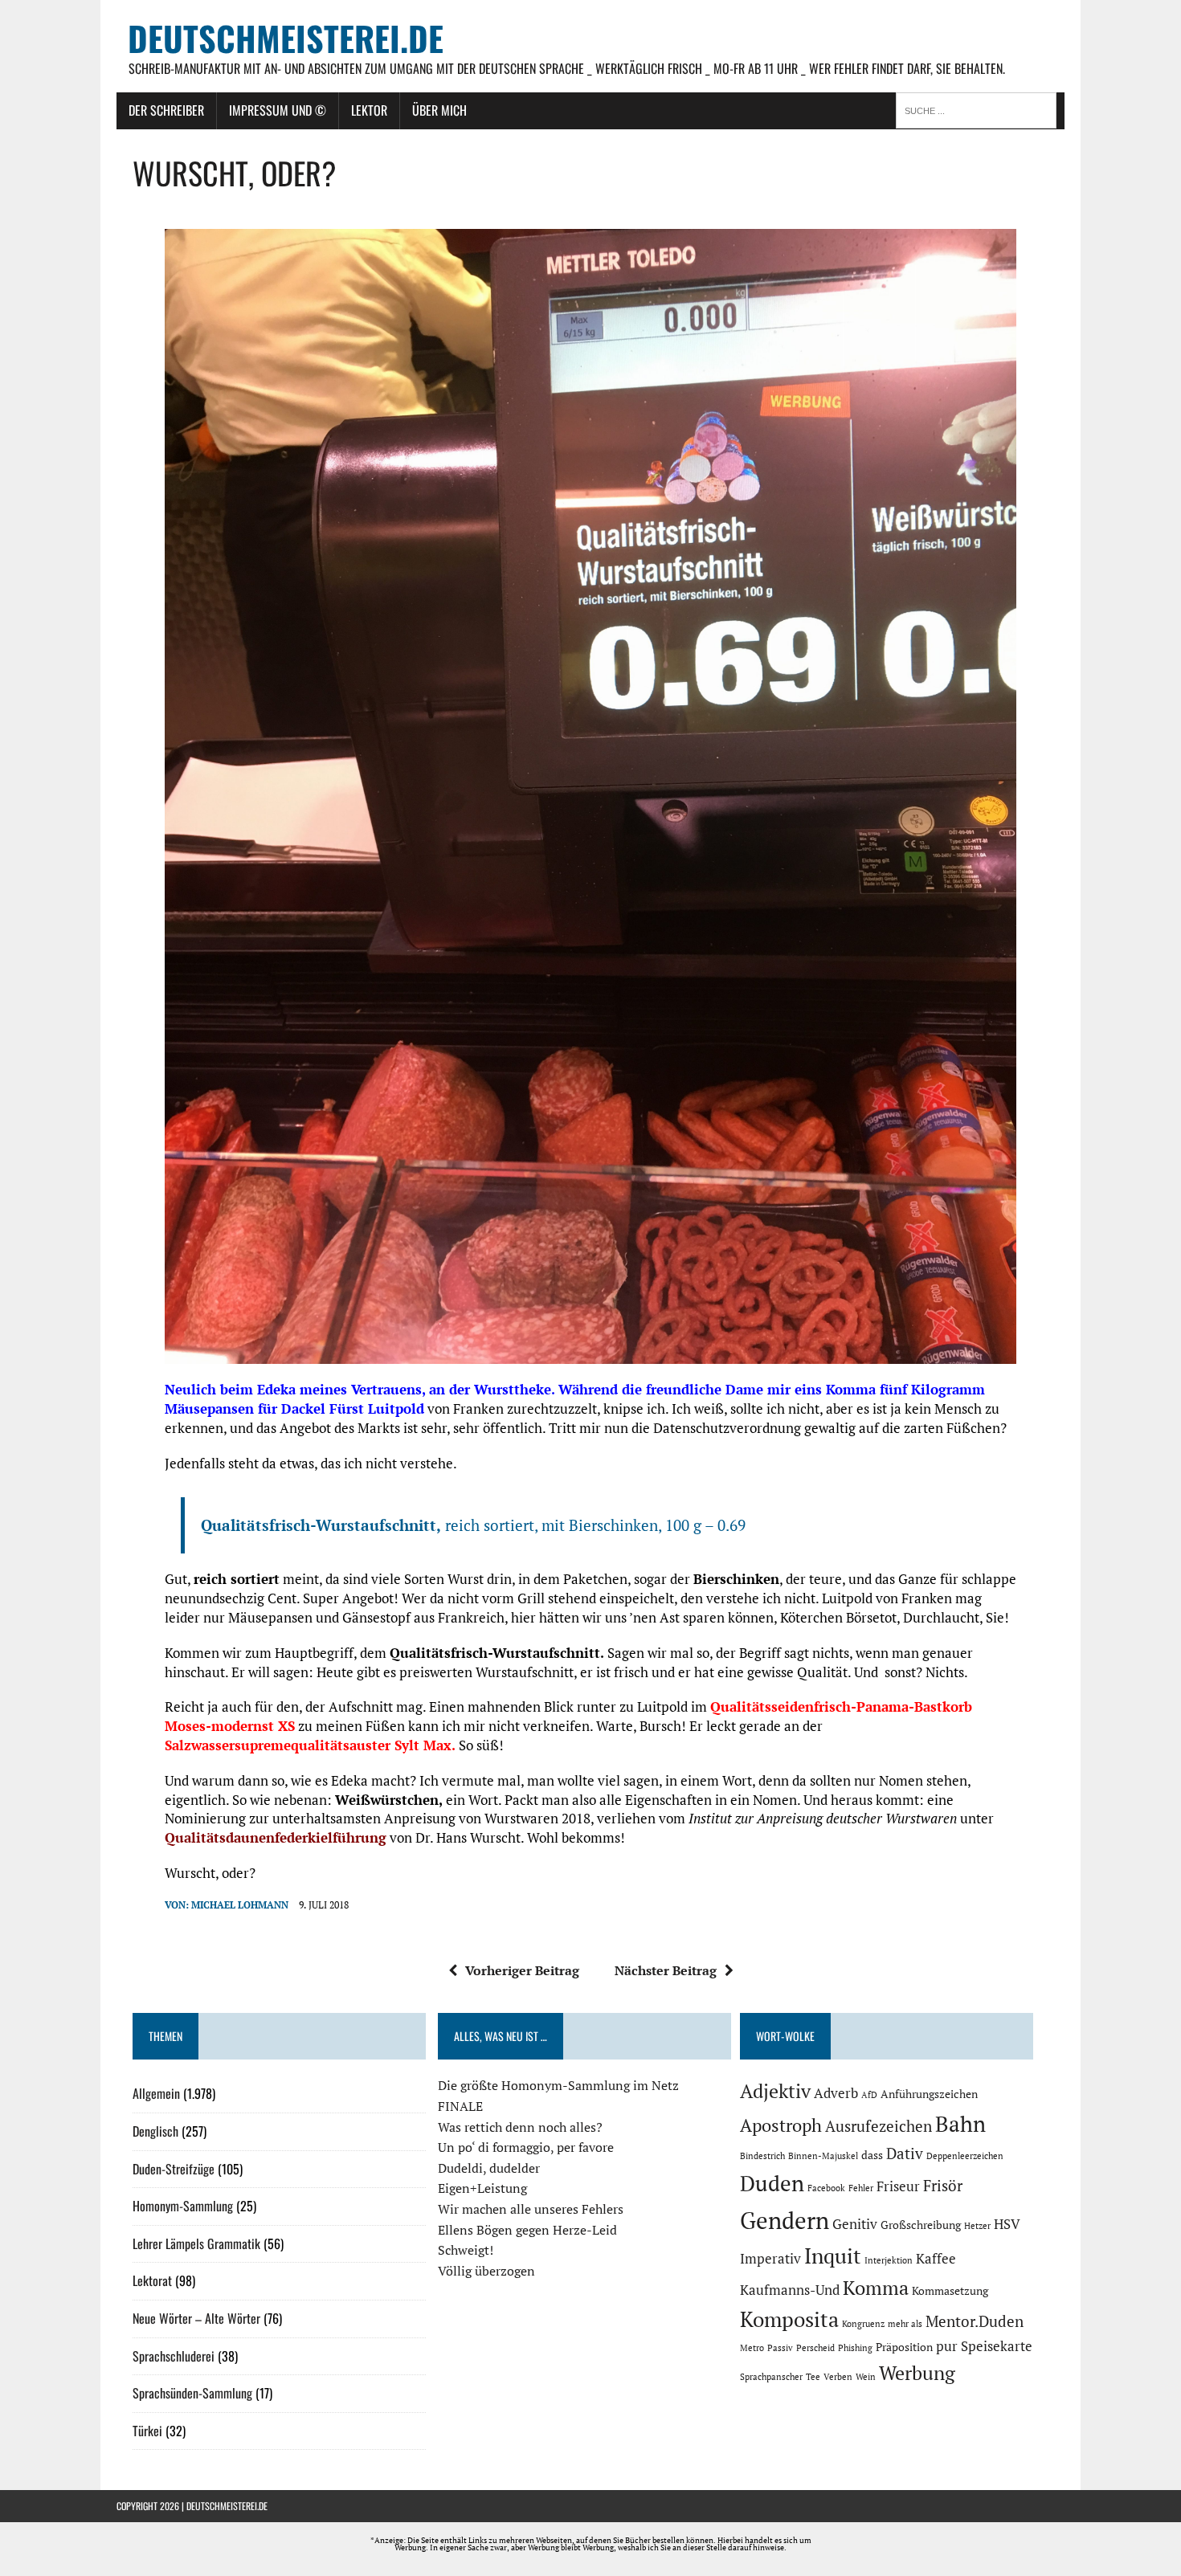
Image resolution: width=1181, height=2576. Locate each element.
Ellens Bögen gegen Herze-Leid (527, 2230)
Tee (813, 2377)
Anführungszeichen (929, 2094)
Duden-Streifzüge (174, 2169)
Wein (866, 2377)
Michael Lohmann (240, 1905)
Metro (752, 2348)
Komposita (789, 2319)
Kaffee (936, 2259)
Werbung (917, 2373)
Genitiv (855, 2224)
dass (872, 2155)
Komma (876, 2288)
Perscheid (815, 2348)
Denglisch (155, 2131)
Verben (838, 2377)
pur (947, 2346)
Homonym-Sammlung (183, 2206)
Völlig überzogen (486, 2271)
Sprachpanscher (771, 2377)
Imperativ (770, 2259)
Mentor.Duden (975, 2321)
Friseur (898, 2186)
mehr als (905, 2324)
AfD (869, 2095)
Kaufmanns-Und (790, 2290)
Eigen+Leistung (482, 2188)
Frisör (943, 2186)
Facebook (826, 2188)
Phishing (855, 2348)
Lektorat (152, 2280)
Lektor (369, 110)
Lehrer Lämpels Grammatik (196, 2243)
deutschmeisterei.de (227, 2506)
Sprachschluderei (174, 2356)
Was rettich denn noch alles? (520, 2127)
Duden (772, 2183)
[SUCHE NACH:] (980, 109)
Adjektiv (775, 2091)
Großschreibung (921, 2225)
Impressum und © (278, 110)
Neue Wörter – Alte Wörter (196, 2318)
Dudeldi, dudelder (489, 2168)
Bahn (960, 2124)
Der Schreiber (166, 110)
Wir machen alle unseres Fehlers (531, 2209)
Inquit (833, 2256)
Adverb (836, 2093)
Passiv (780, 2348)
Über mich (439, 110)
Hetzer (977, 2226)
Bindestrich (762, 2156)
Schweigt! (466, 2250)
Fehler (861, 2188)
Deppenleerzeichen (965, 2156)
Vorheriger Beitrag (522, 1970)
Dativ (905, 2153)
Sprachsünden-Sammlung (192, 2393)
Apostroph (781, 2125)
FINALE (460, 2106)
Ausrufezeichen (879, 2126)
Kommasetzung (950, 2290)
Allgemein (156, 2093)
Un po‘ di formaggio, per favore (526, 2147)
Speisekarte (997, 2346)
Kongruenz (863, 2324)
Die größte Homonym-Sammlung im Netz (558, 2085)
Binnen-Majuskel (823, 2156)
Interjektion (889, 2260)
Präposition (904, 2347)
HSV (1007, 2224)
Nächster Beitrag (666, 1970)
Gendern (785, 2220)
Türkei (147, 2431)
